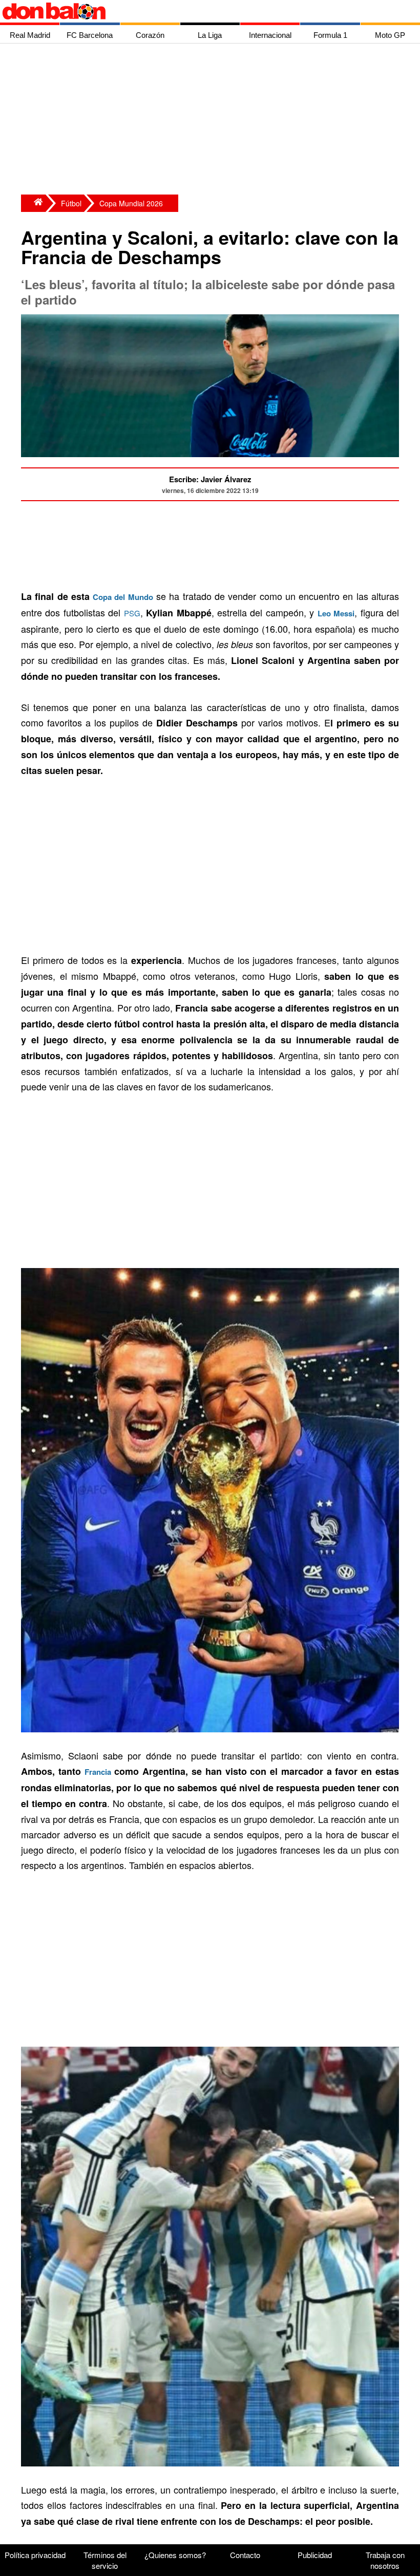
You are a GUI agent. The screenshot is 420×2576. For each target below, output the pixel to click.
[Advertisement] (213, 120)
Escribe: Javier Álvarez (210, 479)
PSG (132, 613)
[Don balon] (198, 11)
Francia (98, 1772)
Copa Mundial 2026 (131, 203)
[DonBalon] (33, 203)
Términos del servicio (105, 2560)
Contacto (245, 2555)
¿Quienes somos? (175, 2555)
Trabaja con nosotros (385, 2560)
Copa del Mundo (123, 597)
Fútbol (71, 203)
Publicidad (315, 2555)
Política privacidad (35, 2555)
